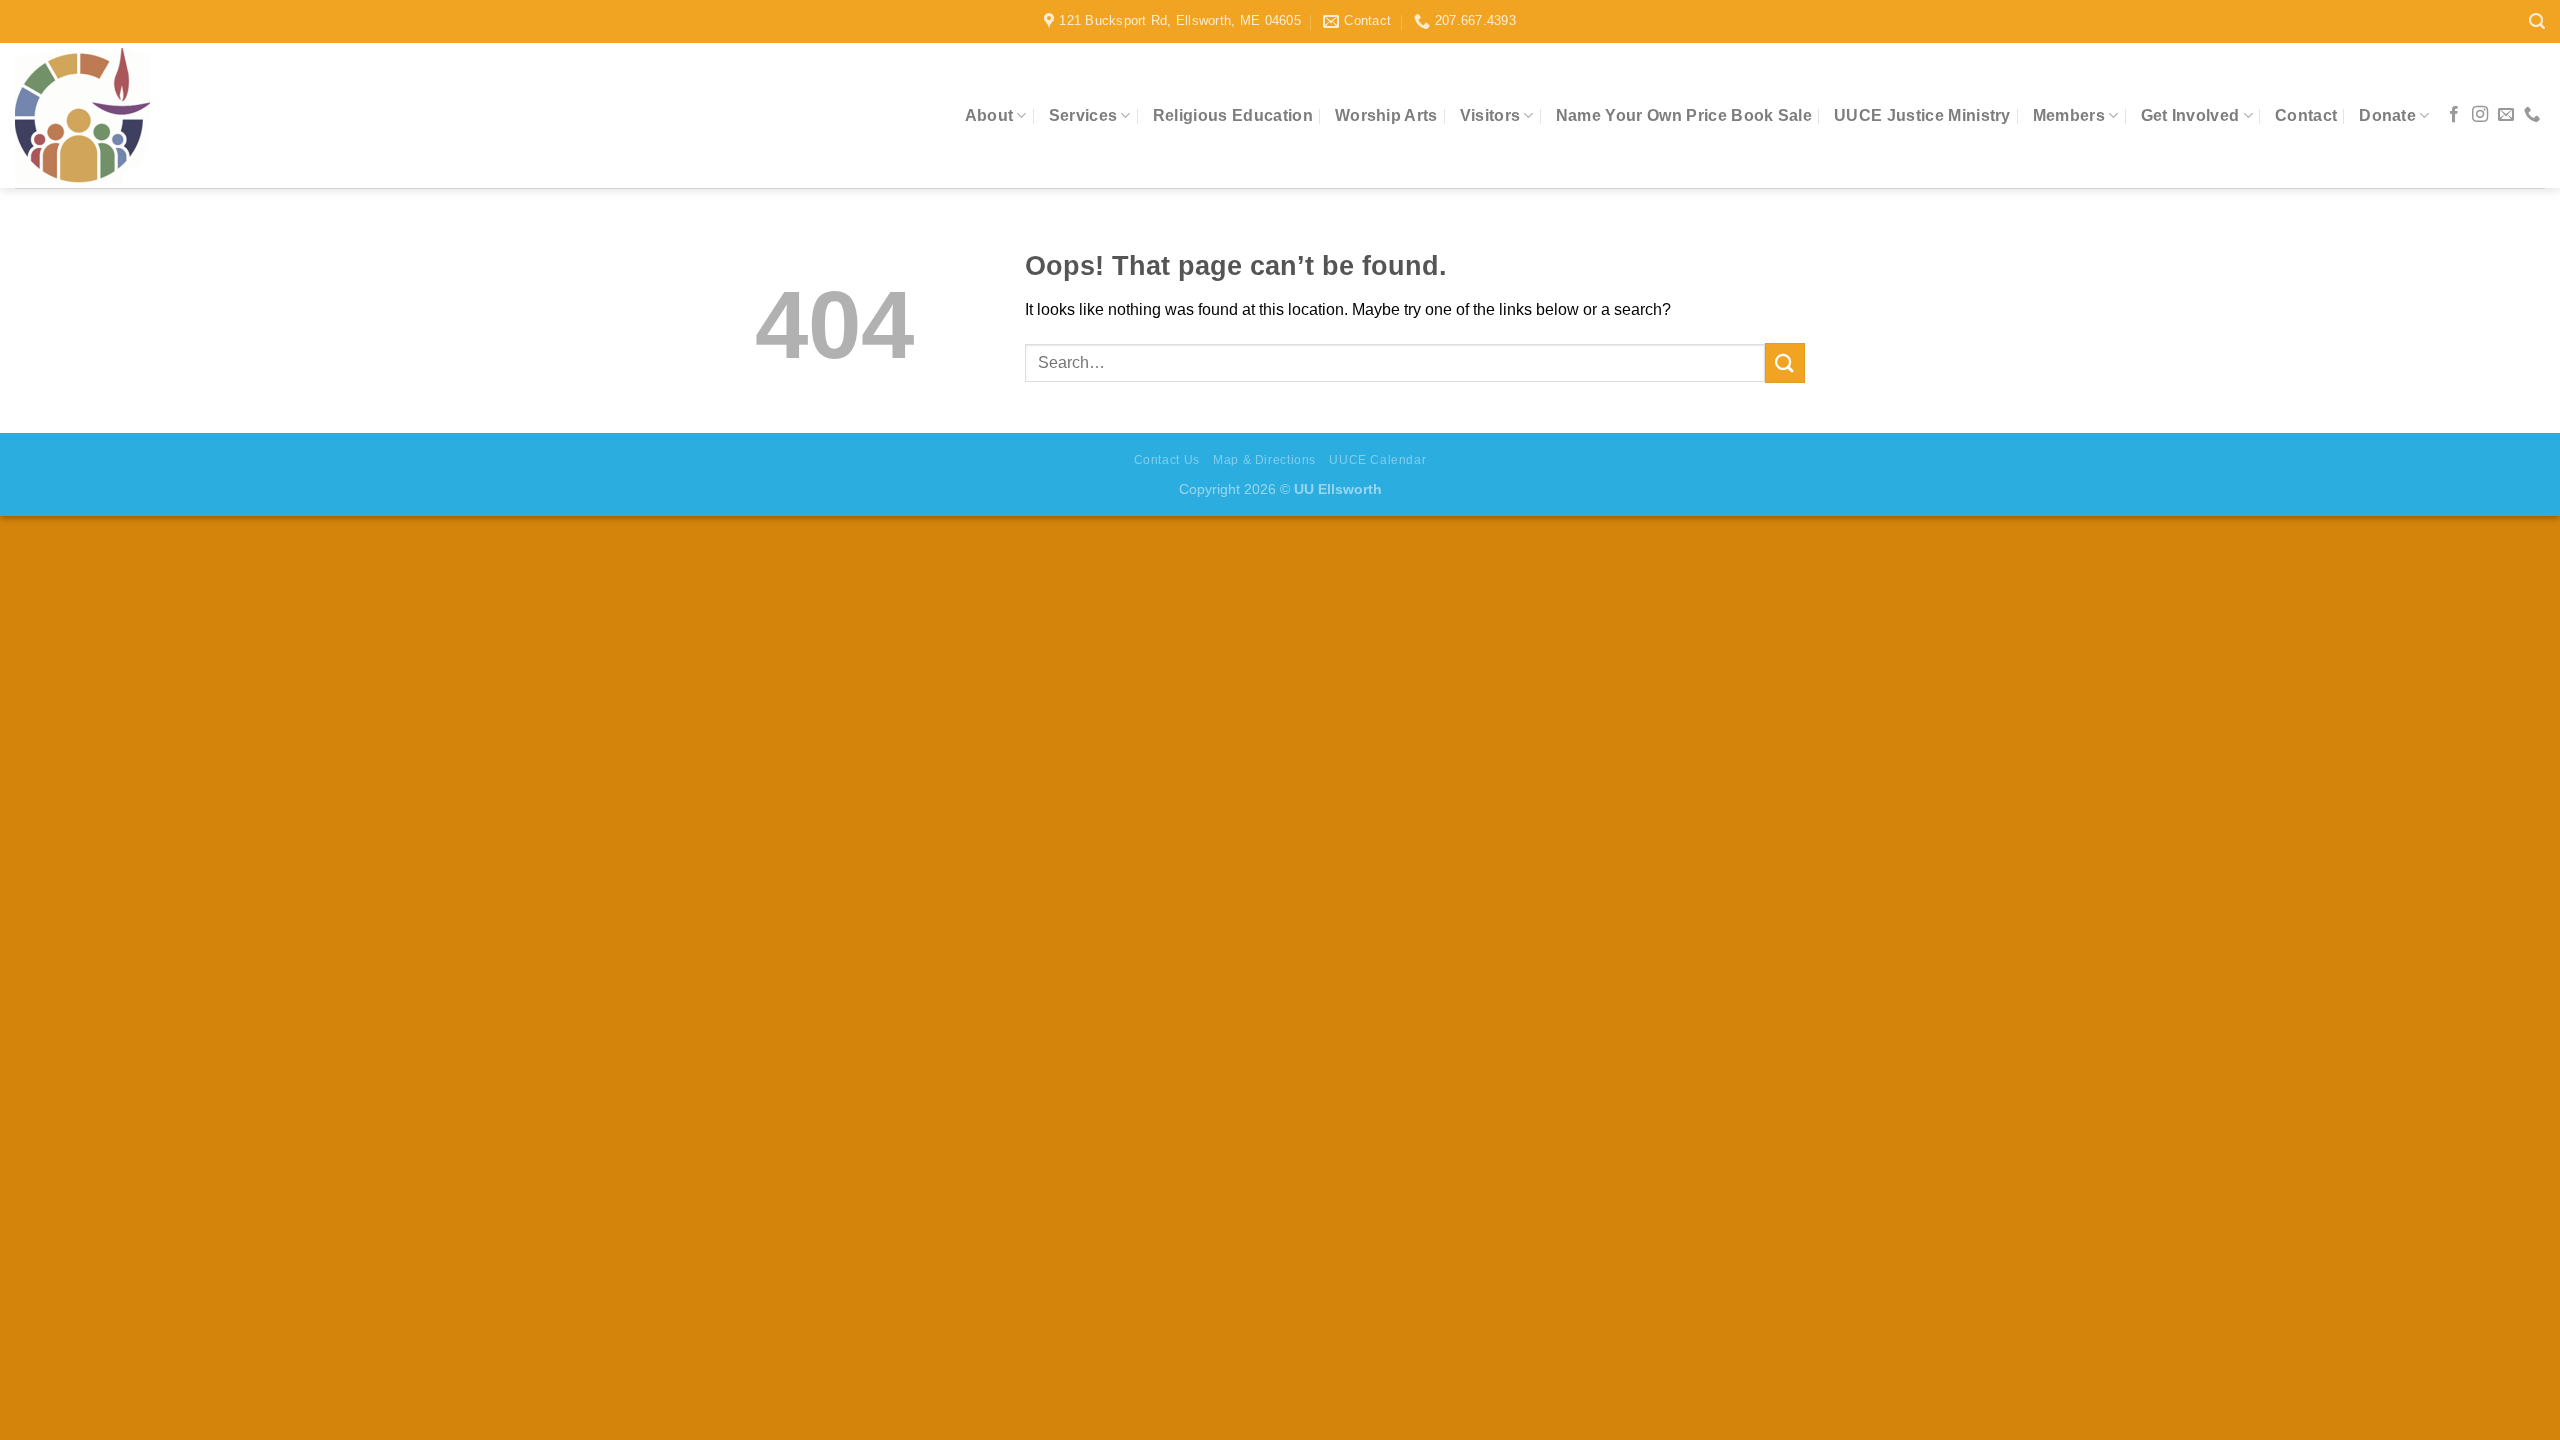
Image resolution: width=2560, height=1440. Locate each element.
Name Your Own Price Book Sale (1684, 115)
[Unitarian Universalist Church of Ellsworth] (144, 115)
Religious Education (1233, 115)
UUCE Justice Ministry (1922, 115)
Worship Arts (1386, 115)
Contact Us (1167, 460)
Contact (2306, 115)
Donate (2387, 115)
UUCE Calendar (1377, 460)
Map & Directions (1264, 460)
